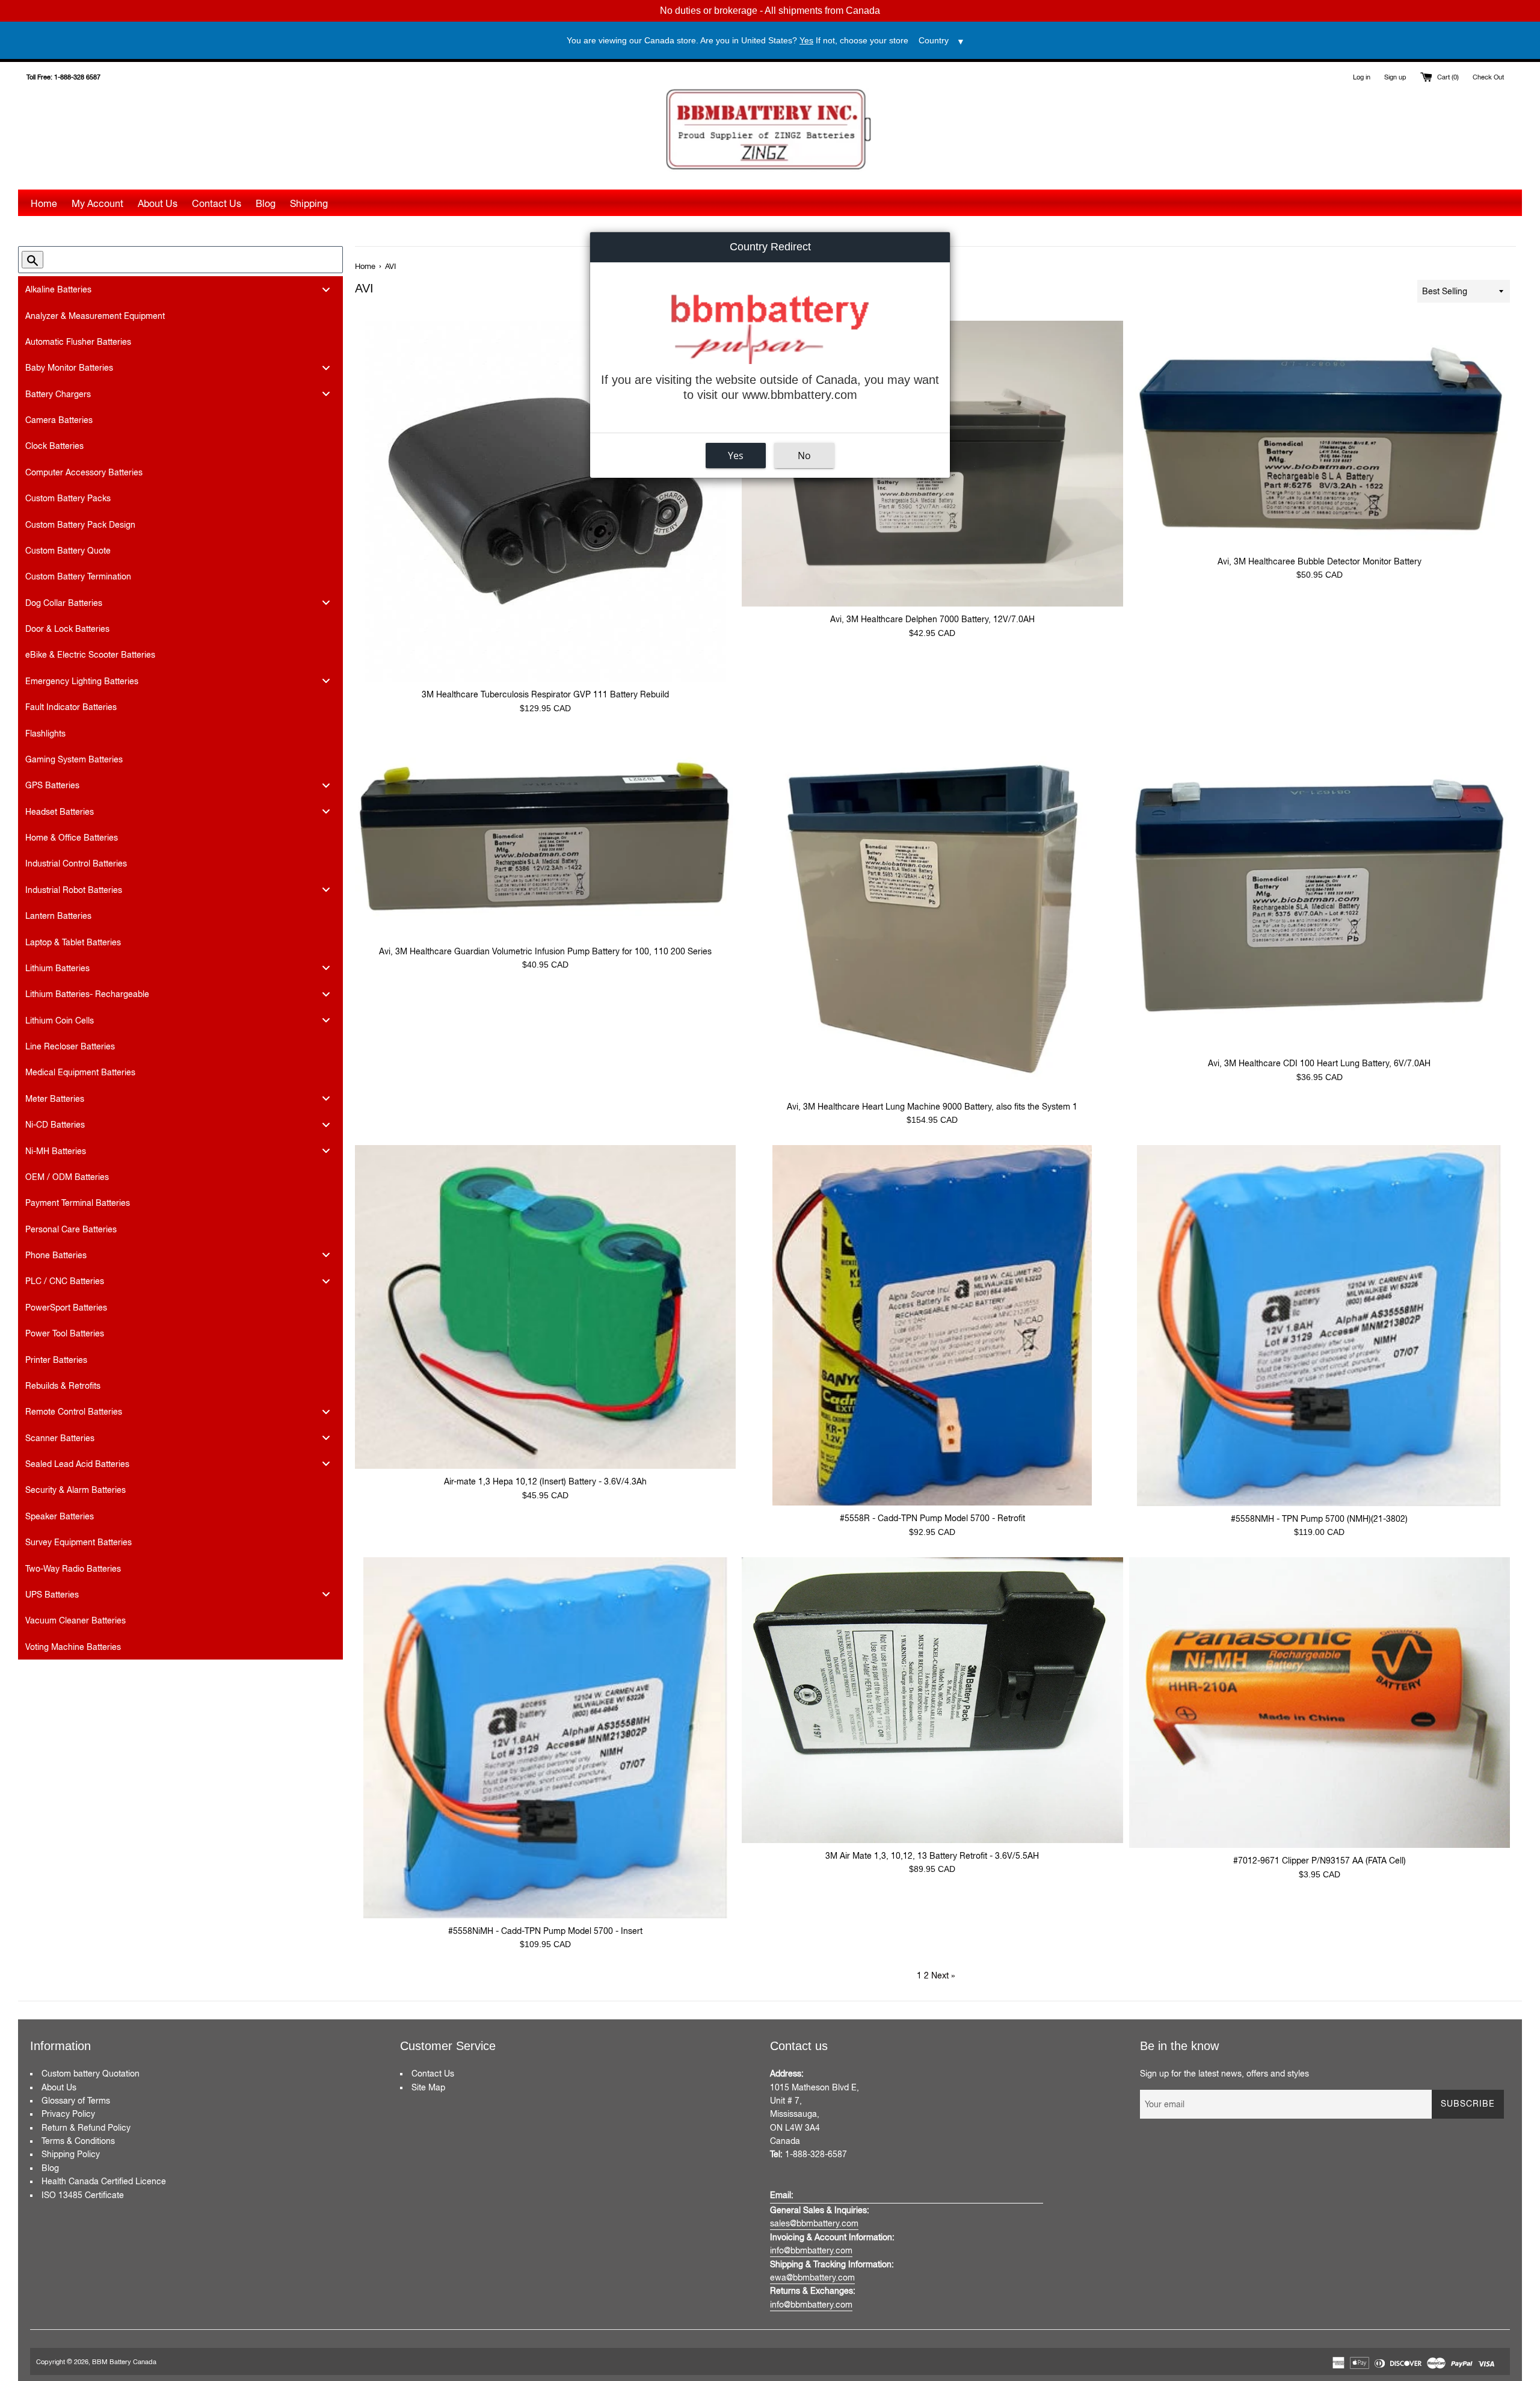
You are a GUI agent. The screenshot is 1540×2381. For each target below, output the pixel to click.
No (804, 456)
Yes (736, 456)
